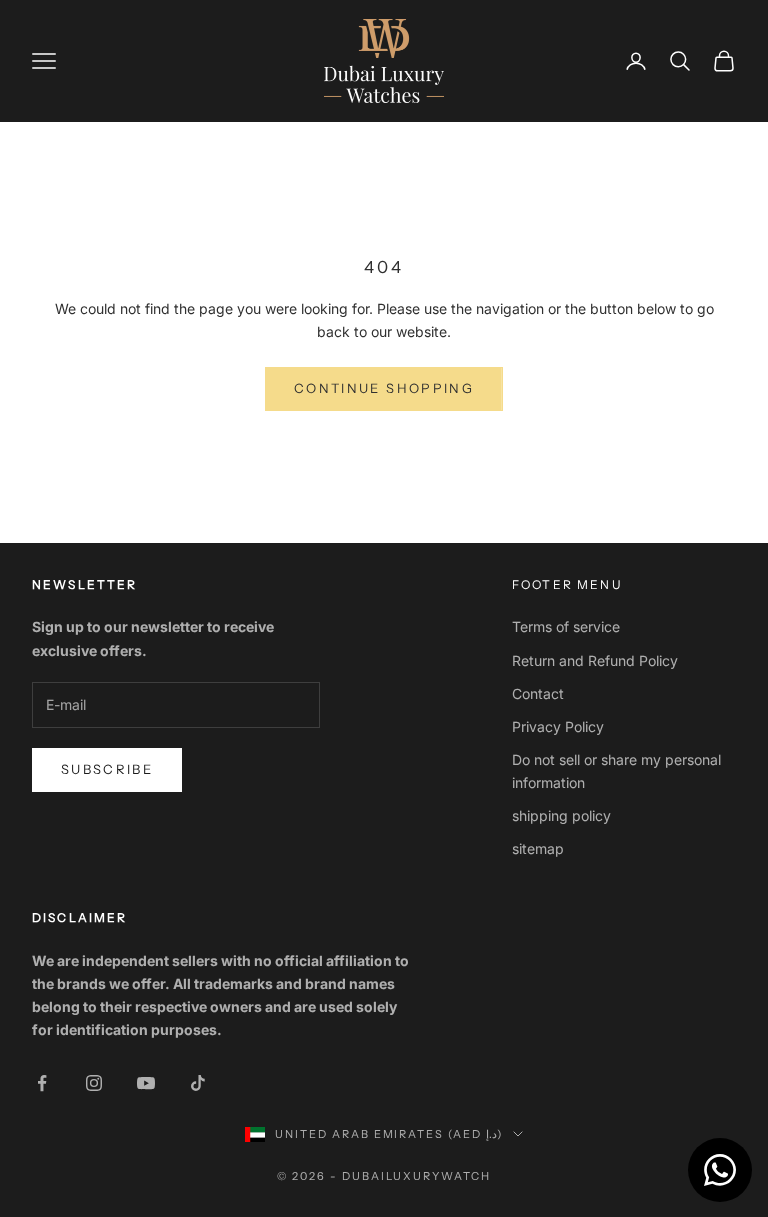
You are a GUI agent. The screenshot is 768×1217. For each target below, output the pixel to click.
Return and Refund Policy (595, 660)
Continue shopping (384, 388)
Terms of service (566, 626)
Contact (538, 693)
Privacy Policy (558, 726)
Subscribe (107, 769)
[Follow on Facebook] (42, 1083)
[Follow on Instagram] (94, 1083)
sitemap (538, 848)
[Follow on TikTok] (198, 1083)
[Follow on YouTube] (146, 1083)
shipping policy (561, 815)
